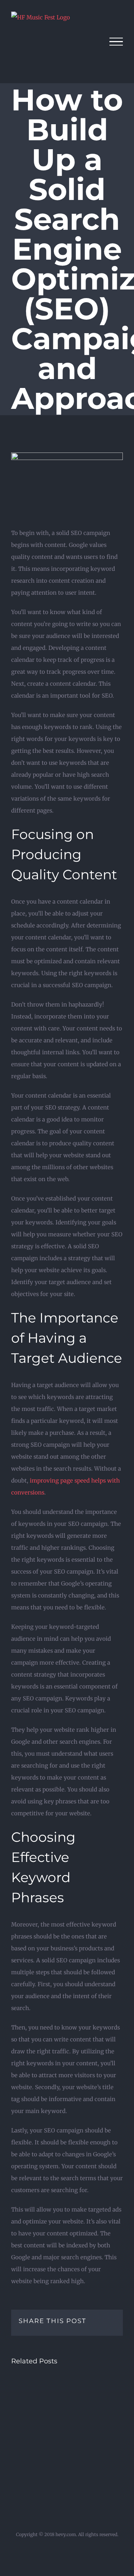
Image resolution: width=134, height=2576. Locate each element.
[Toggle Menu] (116, 42)
